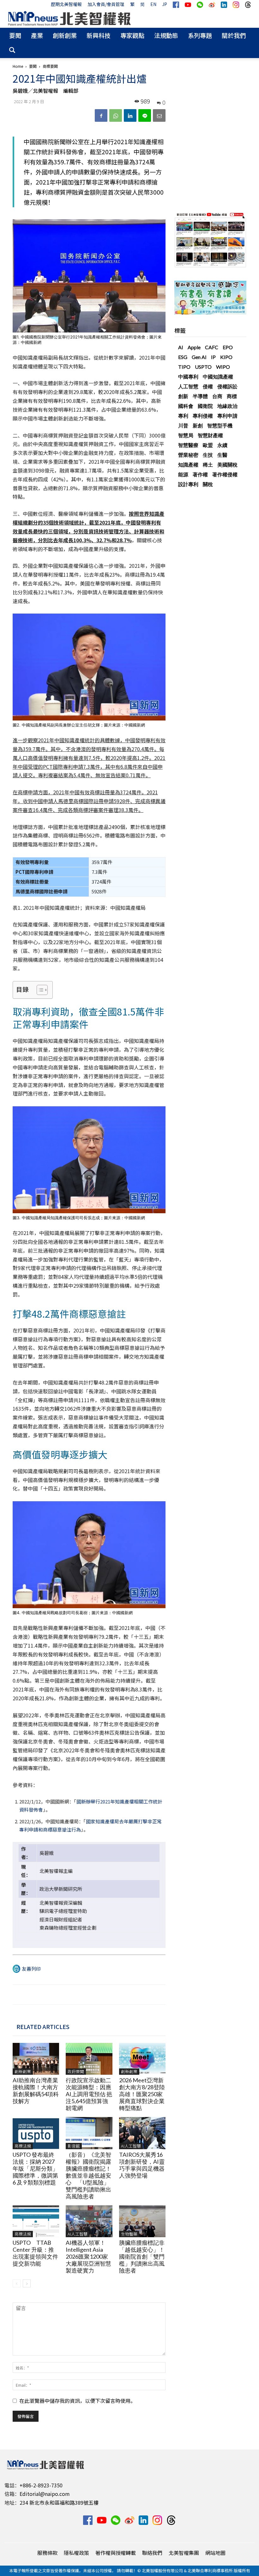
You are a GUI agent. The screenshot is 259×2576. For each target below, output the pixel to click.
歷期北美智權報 (66, 4)
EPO (228, 347)
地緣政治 (227, 406)
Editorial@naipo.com (45, 2494)
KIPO (226, 357)
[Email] (159, 115)
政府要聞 (76, 2071)
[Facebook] (101, 115)
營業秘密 (188, 455)
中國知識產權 (218, 376)
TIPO (184, 367)
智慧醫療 (188, 445)
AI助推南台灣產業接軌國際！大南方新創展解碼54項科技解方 (36, 2091)
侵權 (208, 386)
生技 (208, 455)
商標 (232, 396)
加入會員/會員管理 (106, 4)
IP (213, 357)
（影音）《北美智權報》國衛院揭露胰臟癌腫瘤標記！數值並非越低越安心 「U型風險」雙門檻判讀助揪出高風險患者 (88, 2175)
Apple (194, 347)
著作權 (200, 474)
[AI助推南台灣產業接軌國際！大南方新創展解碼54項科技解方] (36, 2059)
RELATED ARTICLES (43, 2026)
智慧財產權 (210, 435)
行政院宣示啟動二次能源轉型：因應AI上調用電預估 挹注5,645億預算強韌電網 (89, 2094)
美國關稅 (227, 465)
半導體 (200, 396)
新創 (198, 425)
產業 (37, 35)
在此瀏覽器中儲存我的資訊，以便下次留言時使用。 (77, 2401)
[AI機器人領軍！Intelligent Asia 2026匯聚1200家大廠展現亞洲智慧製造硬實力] (89, 2221)
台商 (217, 396)
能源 (183, 474)
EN (153, 4)
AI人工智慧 (131, 2146)
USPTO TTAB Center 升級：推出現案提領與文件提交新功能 (35, 2253)
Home (18, 66)
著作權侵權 (225, 474)
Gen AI (199, 357)
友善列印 (31, 1969)
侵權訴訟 (227, 386)
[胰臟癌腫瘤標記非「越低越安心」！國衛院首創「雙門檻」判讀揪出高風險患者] (142, 2221)
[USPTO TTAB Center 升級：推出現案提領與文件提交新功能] (36, 2221)
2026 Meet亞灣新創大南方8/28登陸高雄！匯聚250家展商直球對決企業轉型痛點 (142, 2094)
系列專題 (200, 35)
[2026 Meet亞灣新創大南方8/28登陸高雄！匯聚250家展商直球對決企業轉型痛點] (142, 2059)
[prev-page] (17, 2283)
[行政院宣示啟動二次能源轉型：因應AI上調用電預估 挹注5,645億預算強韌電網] (89, 2059)
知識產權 (188, 465)
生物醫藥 (129, 2234)
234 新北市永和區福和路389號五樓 (59, 2502)
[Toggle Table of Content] (39, 990)
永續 (222, 445)
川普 (183, 425)
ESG (183, 357)
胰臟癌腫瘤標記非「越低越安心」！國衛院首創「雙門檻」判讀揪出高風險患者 (142, 2256)
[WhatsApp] (116, 115)
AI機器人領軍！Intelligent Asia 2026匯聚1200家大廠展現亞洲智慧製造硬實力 (88, 2256)
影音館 (74, 2146)
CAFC (212, 347)
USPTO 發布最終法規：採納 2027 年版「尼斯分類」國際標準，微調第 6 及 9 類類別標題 (35, 2168)
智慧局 (186, 435)
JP (165, 4)
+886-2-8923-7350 (41, 2485)
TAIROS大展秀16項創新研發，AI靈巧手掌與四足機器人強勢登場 (142, 2165)
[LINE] (145, 115)
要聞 (15, 35)
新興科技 (99, 35)
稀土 (208, 465)
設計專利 (188, 484)
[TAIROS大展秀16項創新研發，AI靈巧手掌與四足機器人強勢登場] (142, 2133)
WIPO (223, 367)
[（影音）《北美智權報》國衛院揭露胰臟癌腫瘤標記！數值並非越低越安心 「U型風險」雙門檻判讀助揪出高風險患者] (89, 2133)
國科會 (186, 406)
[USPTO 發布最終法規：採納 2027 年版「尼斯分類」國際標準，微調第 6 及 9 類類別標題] (36, 2133)
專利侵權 (203, 416)
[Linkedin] (130, 115)
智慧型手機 (220, 425)
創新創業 (65, 35)
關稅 (208, 484)
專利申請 (227, 416)
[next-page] (27, 2283)
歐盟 (208, 445)
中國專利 (188, 376)
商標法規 (23, 2146)
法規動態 (166, 35)
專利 (183, 416)
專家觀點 (132, 35)
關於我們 (234, 35)
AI (181, 347)
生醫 (222, 455)
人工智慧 (188, 386)
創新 (183, 396)
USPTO (203, 367)
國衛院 (205, 406)
